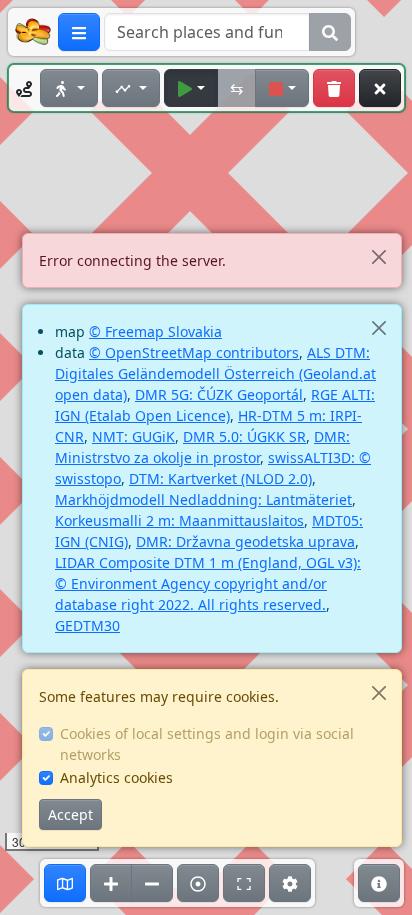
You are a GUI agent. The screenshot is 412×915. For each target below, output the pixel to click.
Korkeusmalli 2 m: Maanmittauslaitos (179, 520)
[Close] (378, 256)
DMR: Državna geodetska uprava (245, 541)
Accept (70, 814)
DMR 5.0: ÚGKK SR (244, 436)
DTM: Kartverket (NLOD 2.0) (220, 478)
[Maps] (65, 883)
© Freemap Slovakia (155, 331)
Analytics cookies (116, 777)
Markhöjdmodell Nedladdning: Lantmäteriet (203, 499)
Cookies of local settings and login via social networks (207, 744)
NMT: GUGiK (133, 436)
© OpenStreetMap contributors (194, 352)
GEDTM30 (87, 625)
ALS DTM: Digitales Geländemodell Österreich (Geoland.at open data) (215, 373)
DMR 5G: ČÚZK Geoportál (219, 394)
